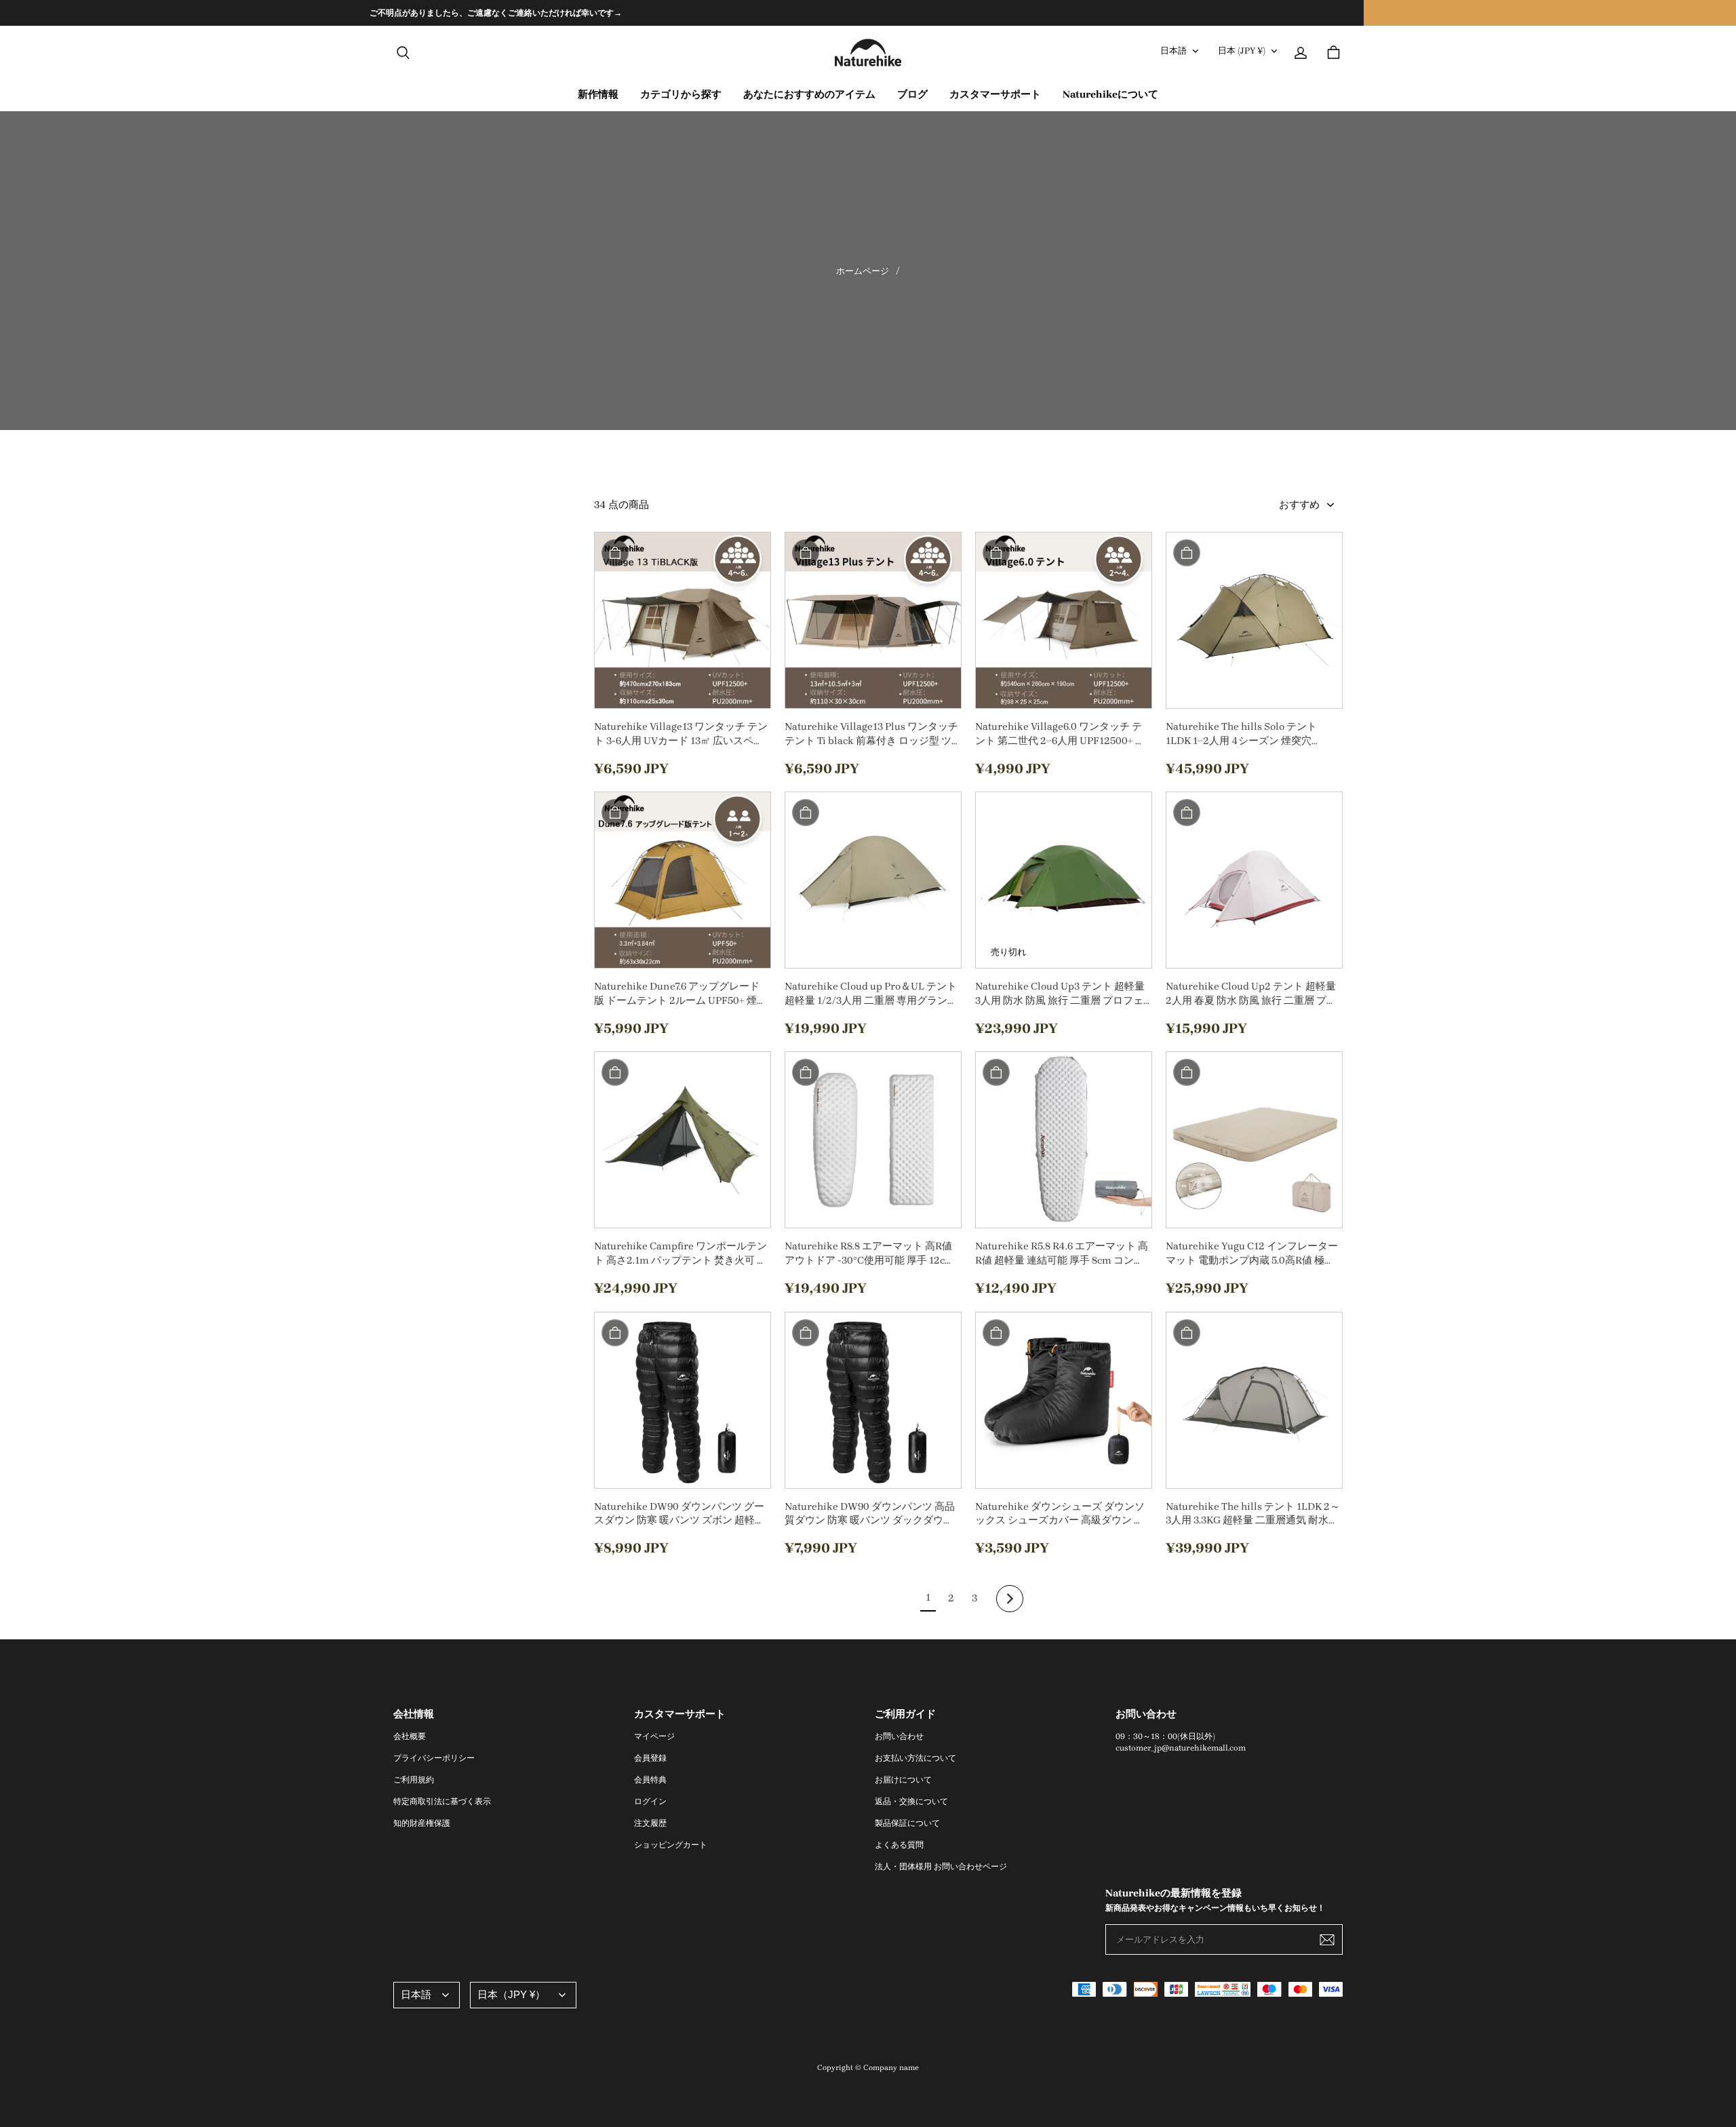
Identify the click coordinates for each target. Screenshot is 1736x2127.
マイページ (654, 1736)
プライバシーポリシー (434, 1758)
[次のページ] (1010, 1599)
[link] (681, 95)
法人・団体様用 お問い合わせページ (941, 1867)
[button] (403, 53)
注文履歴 (650, 1823)
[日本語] (427, 1995)
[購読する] (1327, 1940)
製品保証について (907, 1823)
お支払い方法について (915, 1758)
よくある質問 (899, 1845)
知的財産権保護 (422, 1823)
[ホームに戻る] (868, 53)
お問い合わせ (899, 1736)
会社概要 (410, 1736)
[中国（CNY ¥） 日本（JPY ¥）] (523, 1995)
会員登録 (650, 1758)
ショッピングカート (671, 1845)
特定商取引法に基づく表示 (442, 1801)
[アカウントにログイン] (1301, 53)
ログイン (650, 1801)
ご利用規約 (414, 1780)
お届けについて (903, 1780)
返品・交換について (911, 1801)
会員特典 (650, 1780)
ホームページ (863, 271)
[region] (868, 13)
